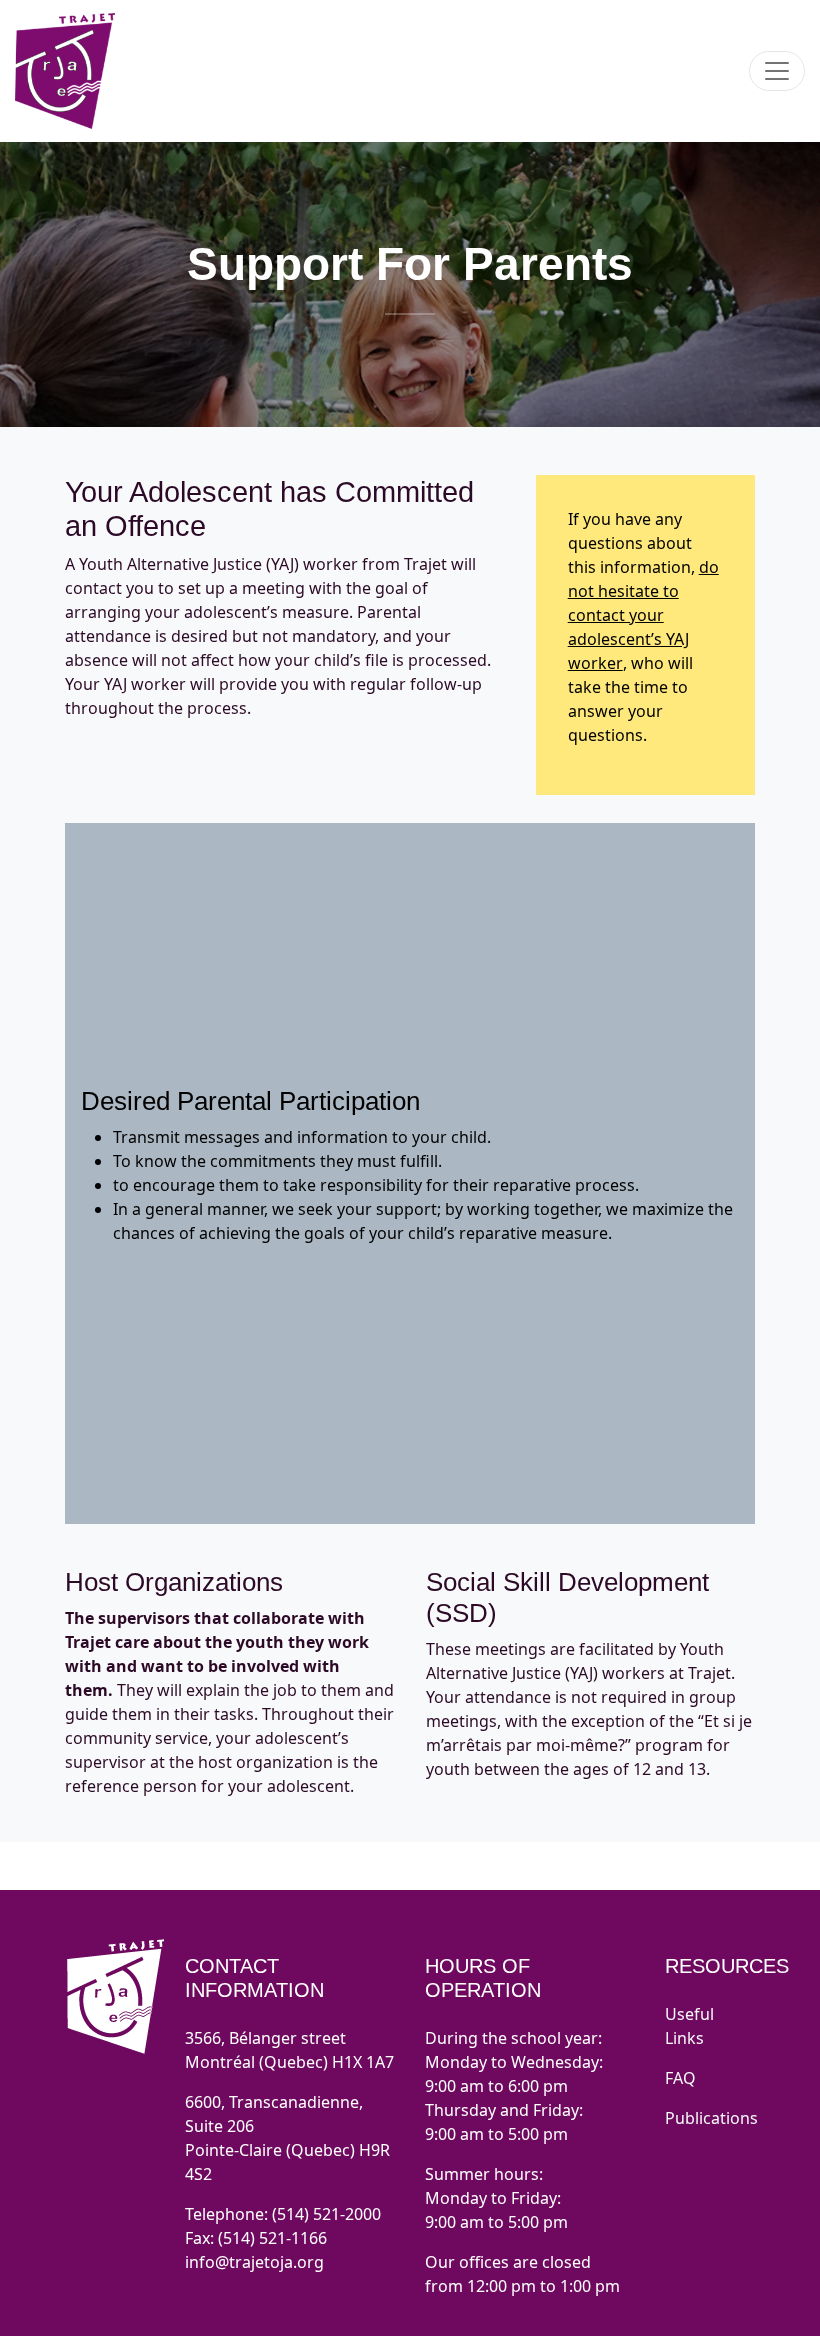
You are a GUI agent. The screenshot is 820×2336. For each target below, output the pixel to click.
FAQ (680, 2078)
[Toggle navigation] (777, 71)
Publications (711, 2118)
